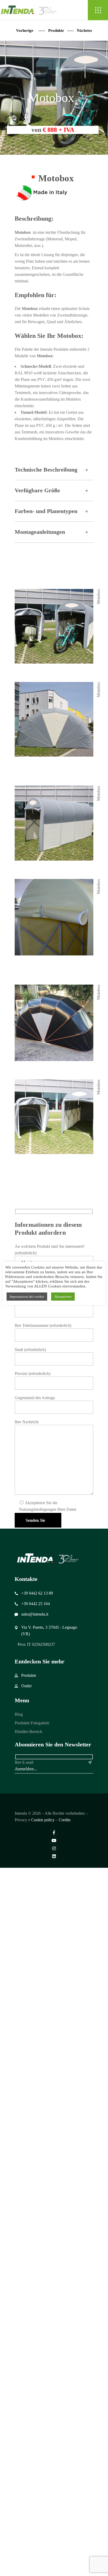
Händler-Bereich (28, 1732)
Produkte (56, 30)
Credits (65, 1820)
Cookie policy (43, 1820)
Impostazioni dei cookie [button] (27, 1297)
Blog (19, 1714)
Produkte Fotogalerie (32, 1723)
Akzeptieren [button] (63, 1297)
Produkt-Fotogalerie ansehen (58, 1160)
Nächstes (84, 30)
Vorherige (25, 30)
